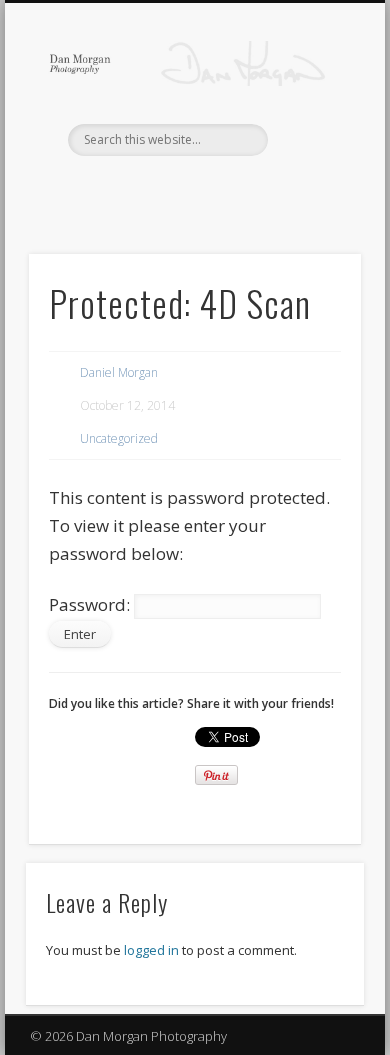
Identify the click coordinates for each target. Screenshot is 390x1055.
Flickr (363, 190)
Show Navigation (312, 179)
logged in (151, 950)
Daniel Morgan (119, 372)
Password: (91, 604)
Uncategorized (119, 438)
